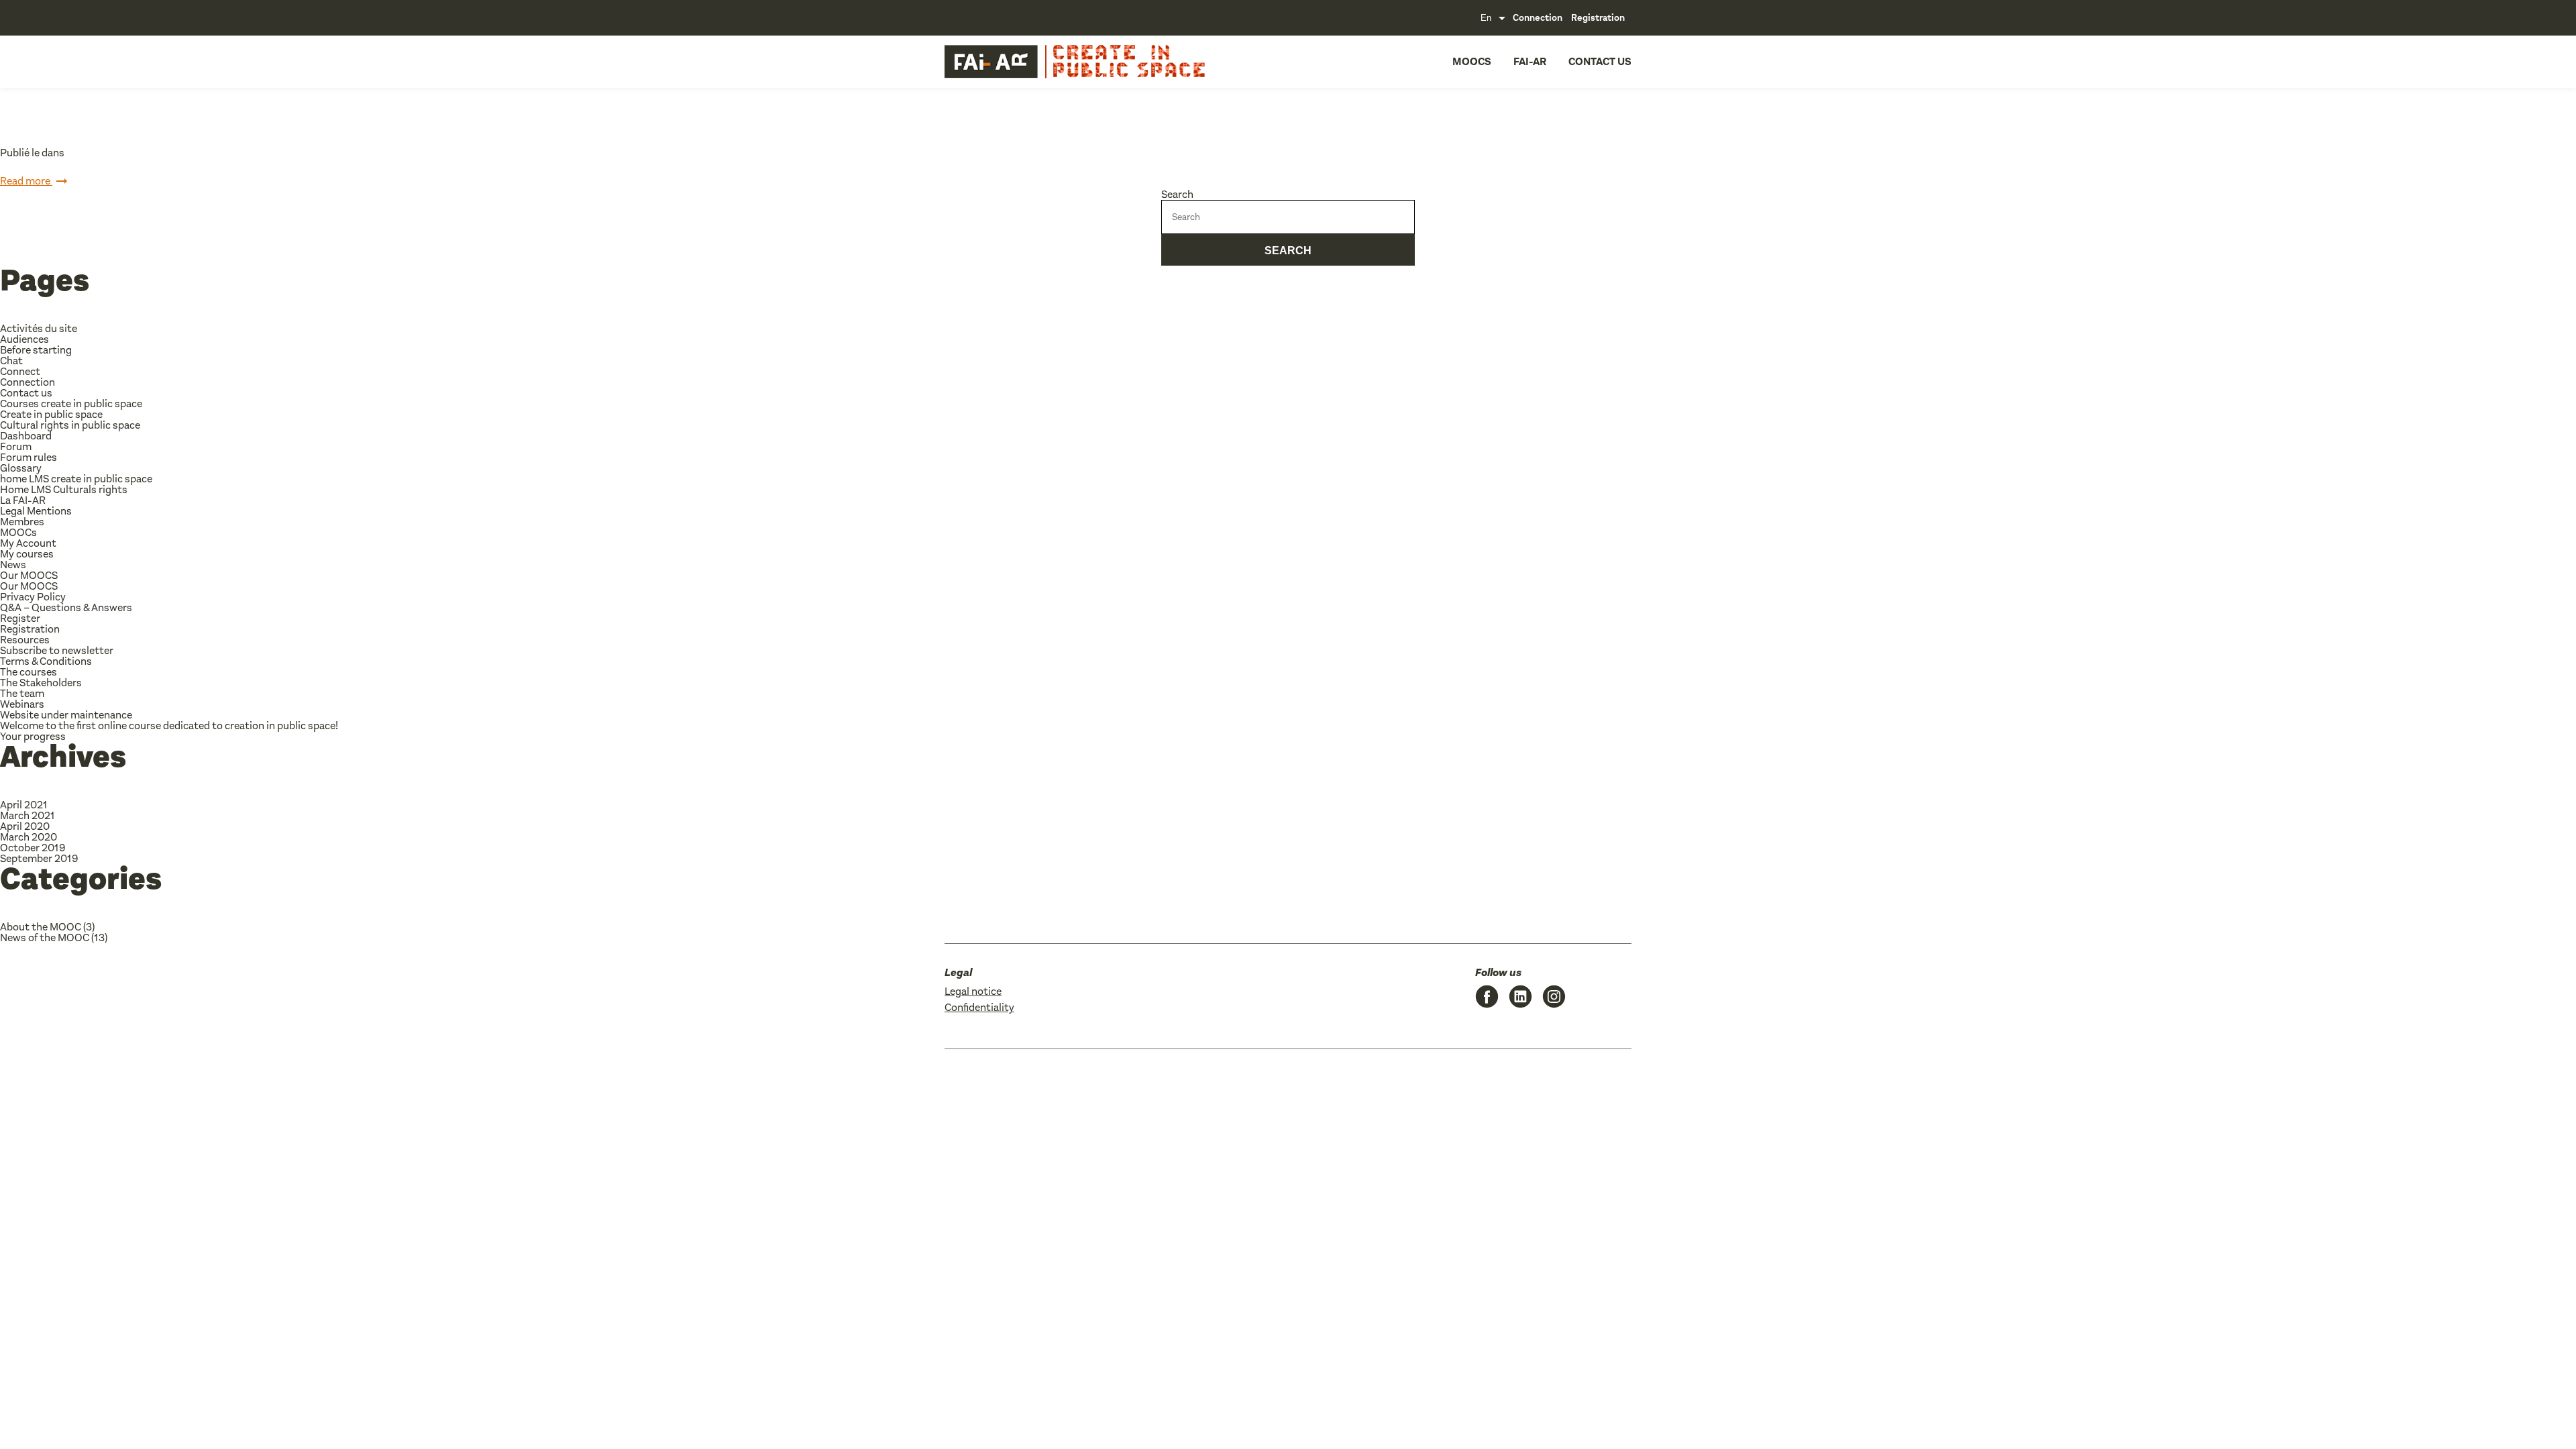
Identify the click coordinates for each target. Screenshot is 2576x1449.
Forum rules (29, 457)
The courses (29, 672)
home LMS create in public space (76, 479)
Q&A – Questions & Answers (66, 607)
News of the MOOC (45, 937)
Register (20, 618)
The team (22, 693)
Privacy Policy (33, 597)
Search (1177, 194)
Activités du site (39, 328)
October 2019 (33, 848)
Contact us (1600, 61)
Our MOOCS (29, 575)
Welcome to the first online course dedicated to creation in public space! (169, 726)
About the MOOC (41, 927)
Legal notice (973, 991)
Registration (1598, 18)
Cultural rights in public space (70, 425)
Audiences (24, 339)
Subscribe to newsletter (57, 650)
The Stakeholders (41, 683)
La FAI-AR (23, 500)
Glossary (21, 468)
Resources (25, 640)
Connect (20, 371)
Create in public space (51, 414)
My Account (28, 543)
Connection (1538, 18)
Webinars (22, 704)
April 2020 (25, 826)
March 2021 (28, 815)
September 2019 (39, 858)
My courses (27, 554)
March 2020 (29, 837)
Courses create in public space (71, 404)
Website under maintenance (66, 715)
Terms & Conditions (46, 661)
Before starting (36, 350)
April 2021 (24, 805)
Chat (11, 361)
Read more (26, 181)
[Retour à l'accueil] (1037, 62)
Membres (22, 522)
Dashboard (26, 436)
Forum (16, 446)
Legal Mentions (36, 511)
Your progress (33, 736)
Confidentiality (979, 1007)
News (13, 565)
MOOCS (1472, 61)
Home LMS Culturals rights (64, 489)
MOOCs (18, 532)
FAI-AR (1530, 61)
